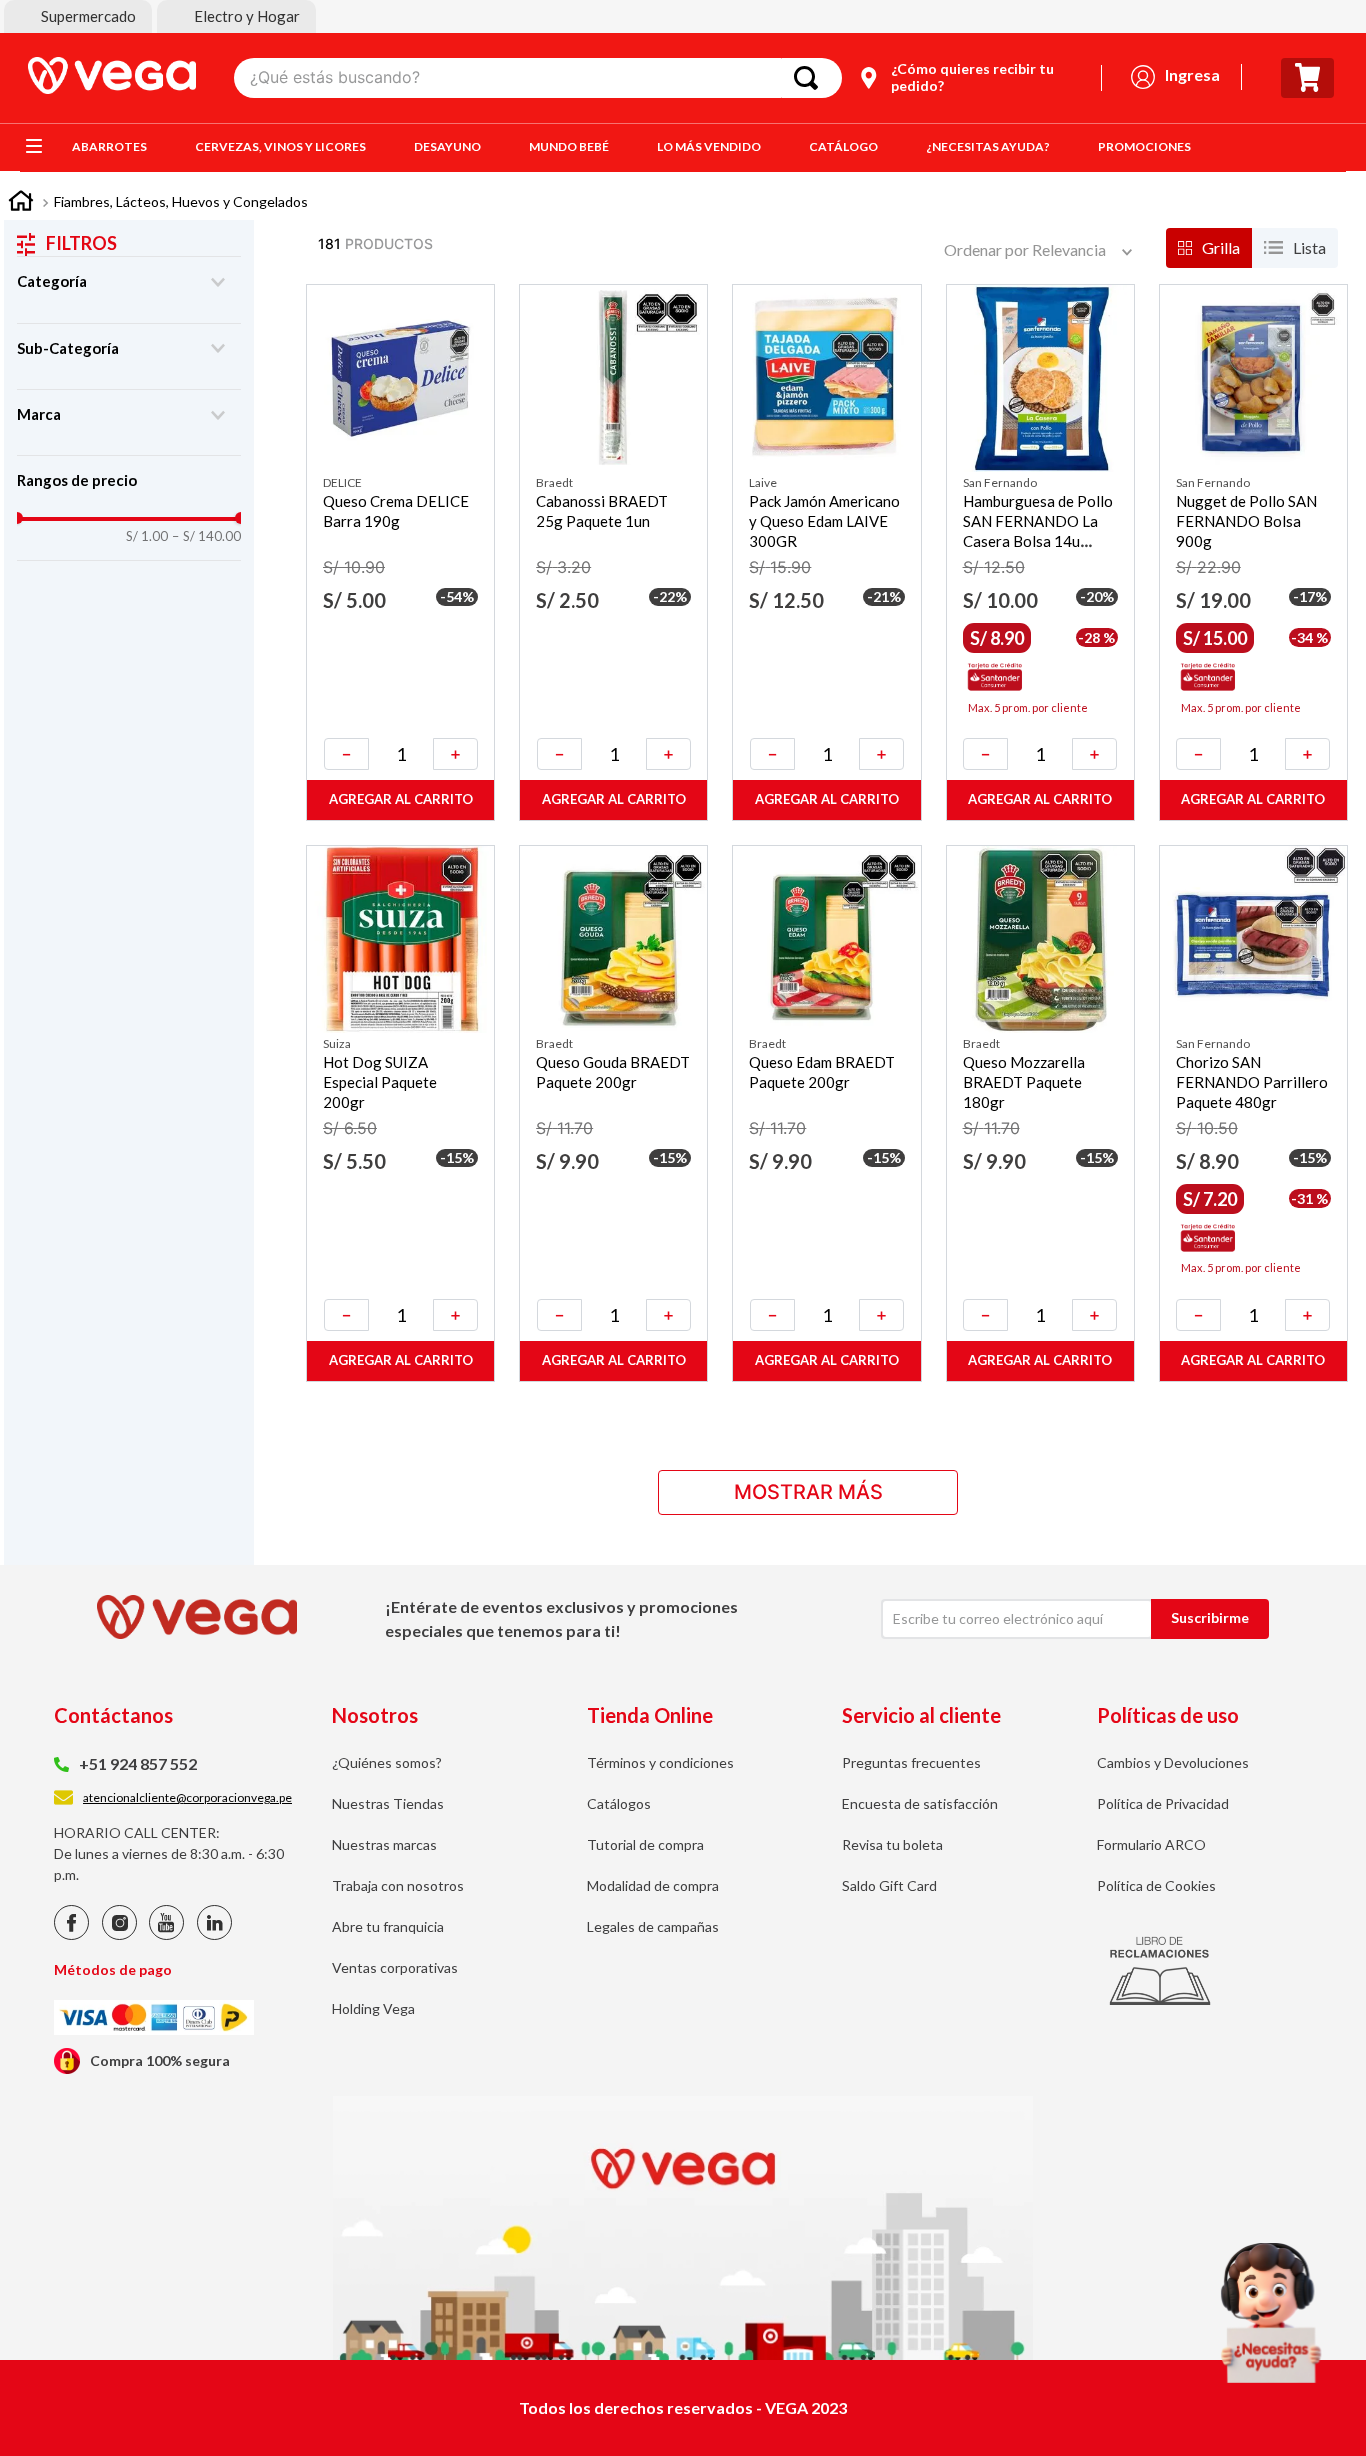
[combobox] (538, 78)
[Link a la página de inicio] (21, 203)
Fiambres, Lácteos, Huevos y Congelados (181, 201)
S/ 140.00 (206, 536)
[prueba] (1271, 2313)
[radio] (1209, 248)
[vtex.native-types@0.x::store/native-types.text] (71, 1934)
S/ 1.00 (147, 536)
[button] (78, 16)
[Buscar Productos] (810, 78)
